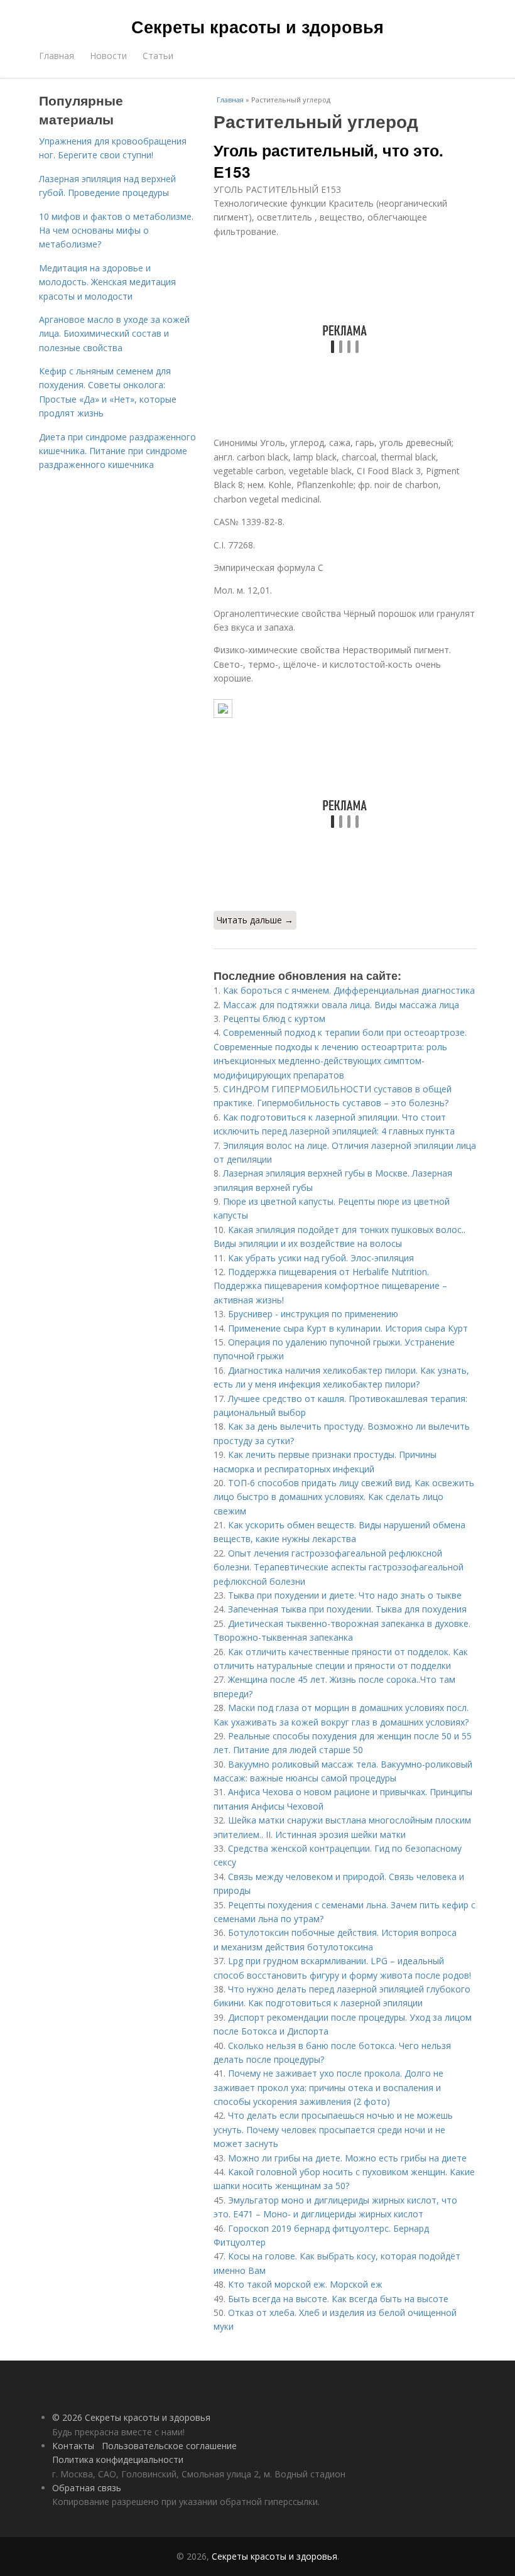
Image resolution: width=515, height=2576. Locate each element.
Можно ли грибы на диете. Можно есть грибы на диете (347, 2158)
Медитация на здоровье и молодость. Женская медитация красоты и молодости (107, 282)
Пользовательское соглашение (169, 2446)
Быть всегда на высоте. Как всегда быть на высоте (338, 2299)
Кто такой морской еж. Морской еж (305, 2284)
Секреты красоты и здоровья (257, 26)
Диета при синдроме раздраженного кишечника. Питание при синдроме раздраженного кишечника (117, 451)
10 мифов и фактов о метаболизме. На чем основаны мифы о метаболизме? (116, 231)
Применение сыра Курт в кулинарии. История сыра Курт (348, 1328)
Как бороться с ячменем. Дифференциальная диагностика (349, 990)
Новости (108, 56)
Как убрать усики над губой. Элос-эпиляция (321, 1258)
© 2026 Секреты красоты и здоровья (131, 2417)
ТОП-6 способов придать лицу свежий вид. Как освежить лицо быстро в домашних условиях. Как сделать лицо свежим (344, 1497)
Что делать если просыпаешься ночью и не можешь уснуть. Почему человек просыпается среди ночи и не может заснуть (333, 2129)
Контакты (73, 2446)
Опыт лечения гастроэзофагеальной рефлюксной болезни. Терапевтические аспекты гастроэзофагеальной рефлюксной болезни (339, 1567)
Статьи (158, 56)
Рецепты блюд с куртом (274, 1019)
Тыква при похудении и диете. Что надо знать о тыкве (345, 1595)
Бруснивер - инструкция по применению (313, 1314)
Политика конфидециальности (118, 2459)
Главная (57, 56)
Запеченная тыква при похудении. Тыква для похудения (347, 1609)
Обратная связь (87, 2488)
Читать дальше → (255, 920)
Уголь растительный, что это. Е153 (328, 161)
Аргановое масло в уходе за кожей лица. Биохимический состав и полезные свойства (114, 334)
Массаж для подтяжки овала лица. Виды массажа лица (341, 1005)
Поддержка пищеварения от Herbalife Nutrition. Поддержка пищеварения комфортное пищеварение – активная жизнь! (330, 1286)
